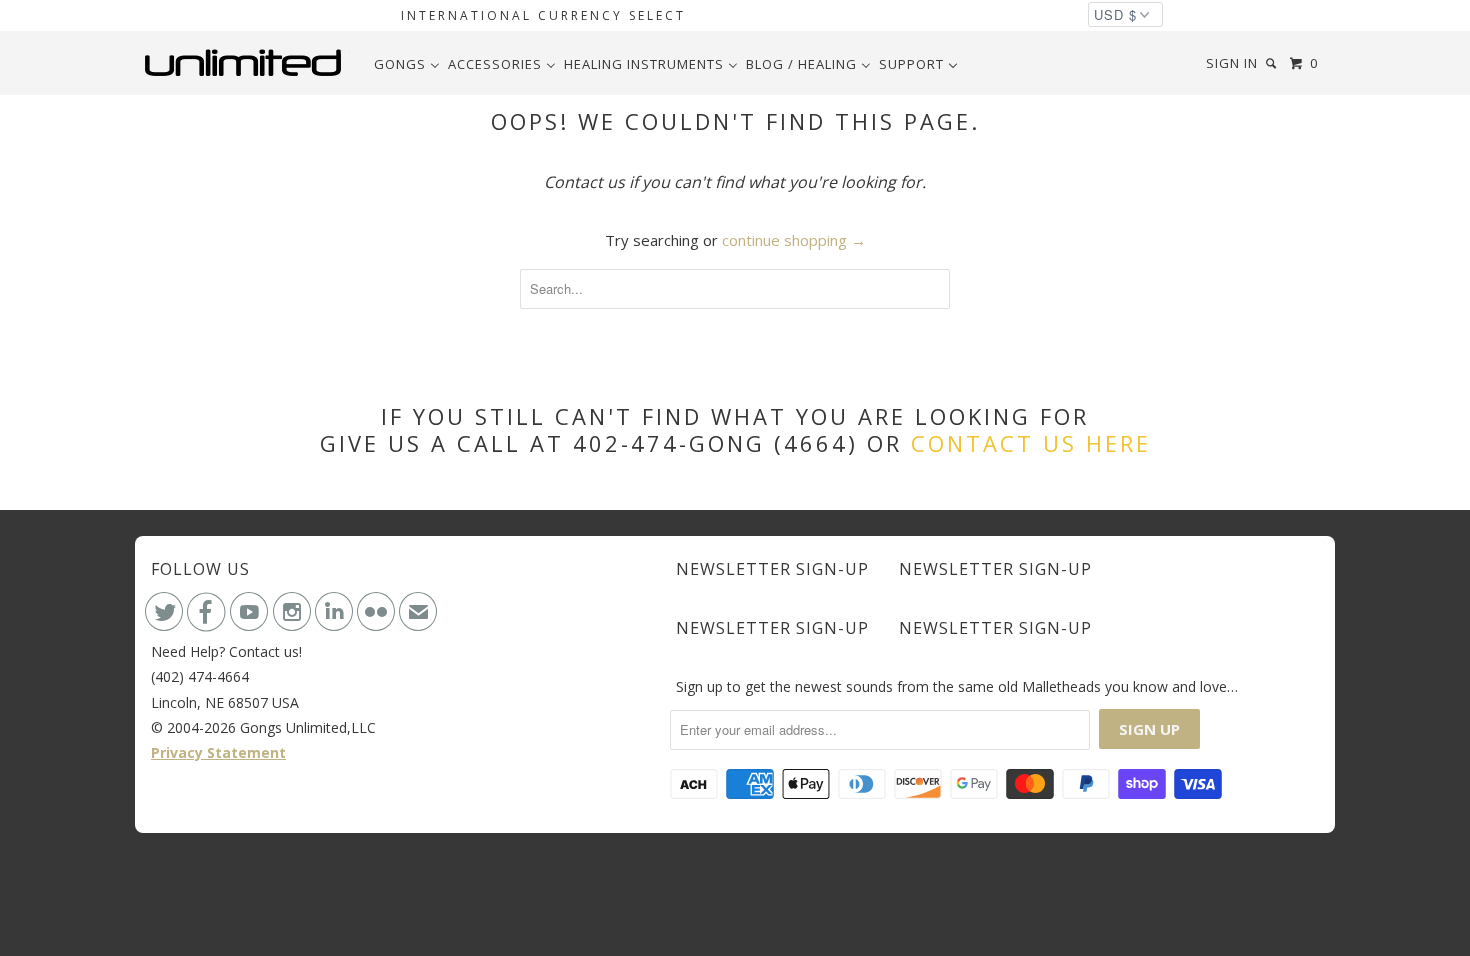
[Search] (1273, 63)
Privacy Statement (218, 752)
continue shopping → (794, 240)
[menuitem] (407, 64)
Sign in (1232, 63)
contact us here (1031, 443)
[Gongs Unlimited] (247, 63)
